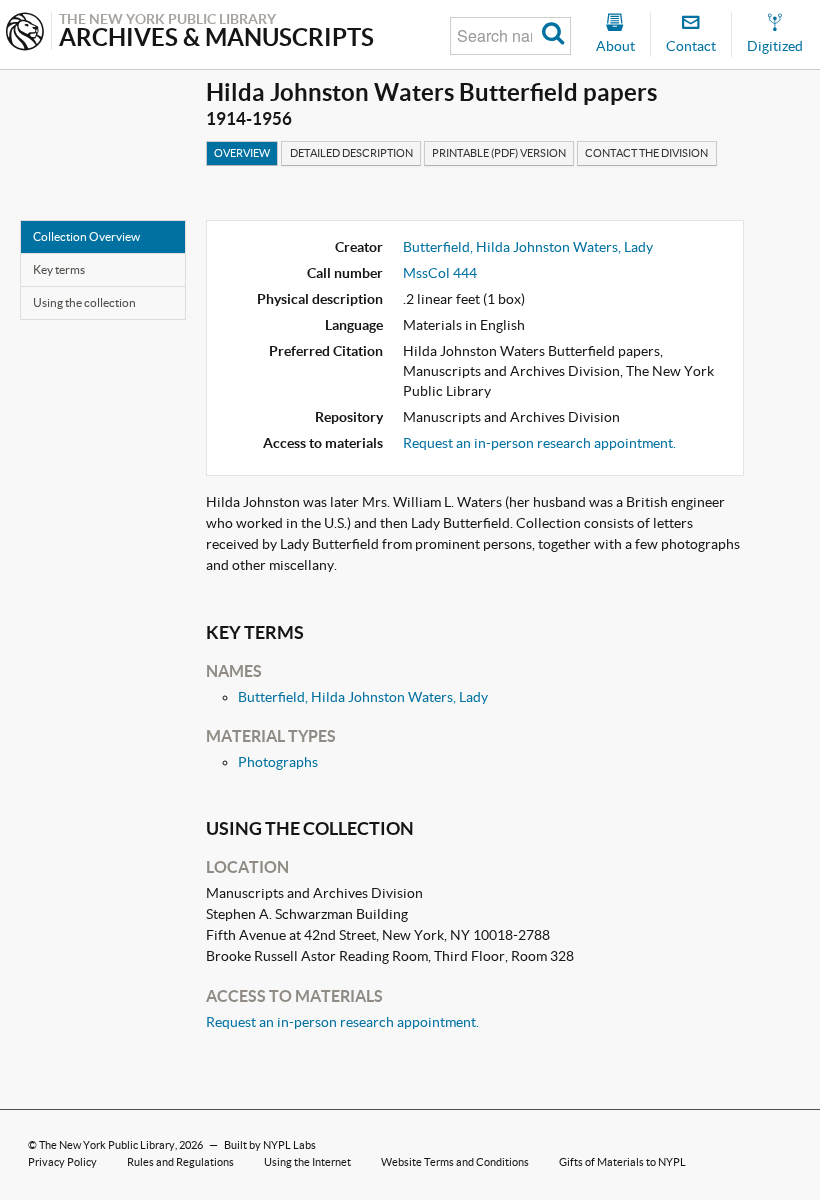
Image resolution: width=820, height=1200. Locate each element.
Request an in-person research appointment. (539, 443)
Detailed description (351, 153)
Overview (242, 153)
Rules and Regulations (180, 1162)
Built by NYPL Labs (270, 1145)
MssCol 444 (440, 273)
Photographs (278, 762)
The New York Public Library (107, 1145)
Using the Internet (307, 1162)
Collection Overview (86, 236)
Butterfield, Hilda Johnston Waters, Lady (528, 247)
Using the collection (84, 302)
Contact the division (646, 153)
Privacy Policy (62, 1162)
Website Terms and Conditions (455, 1162)
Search (553, 36)
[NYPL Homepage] (25, 33)
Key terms (59, 269)
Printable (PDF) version (499, 153)
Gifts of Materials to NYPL (622, 1162)
